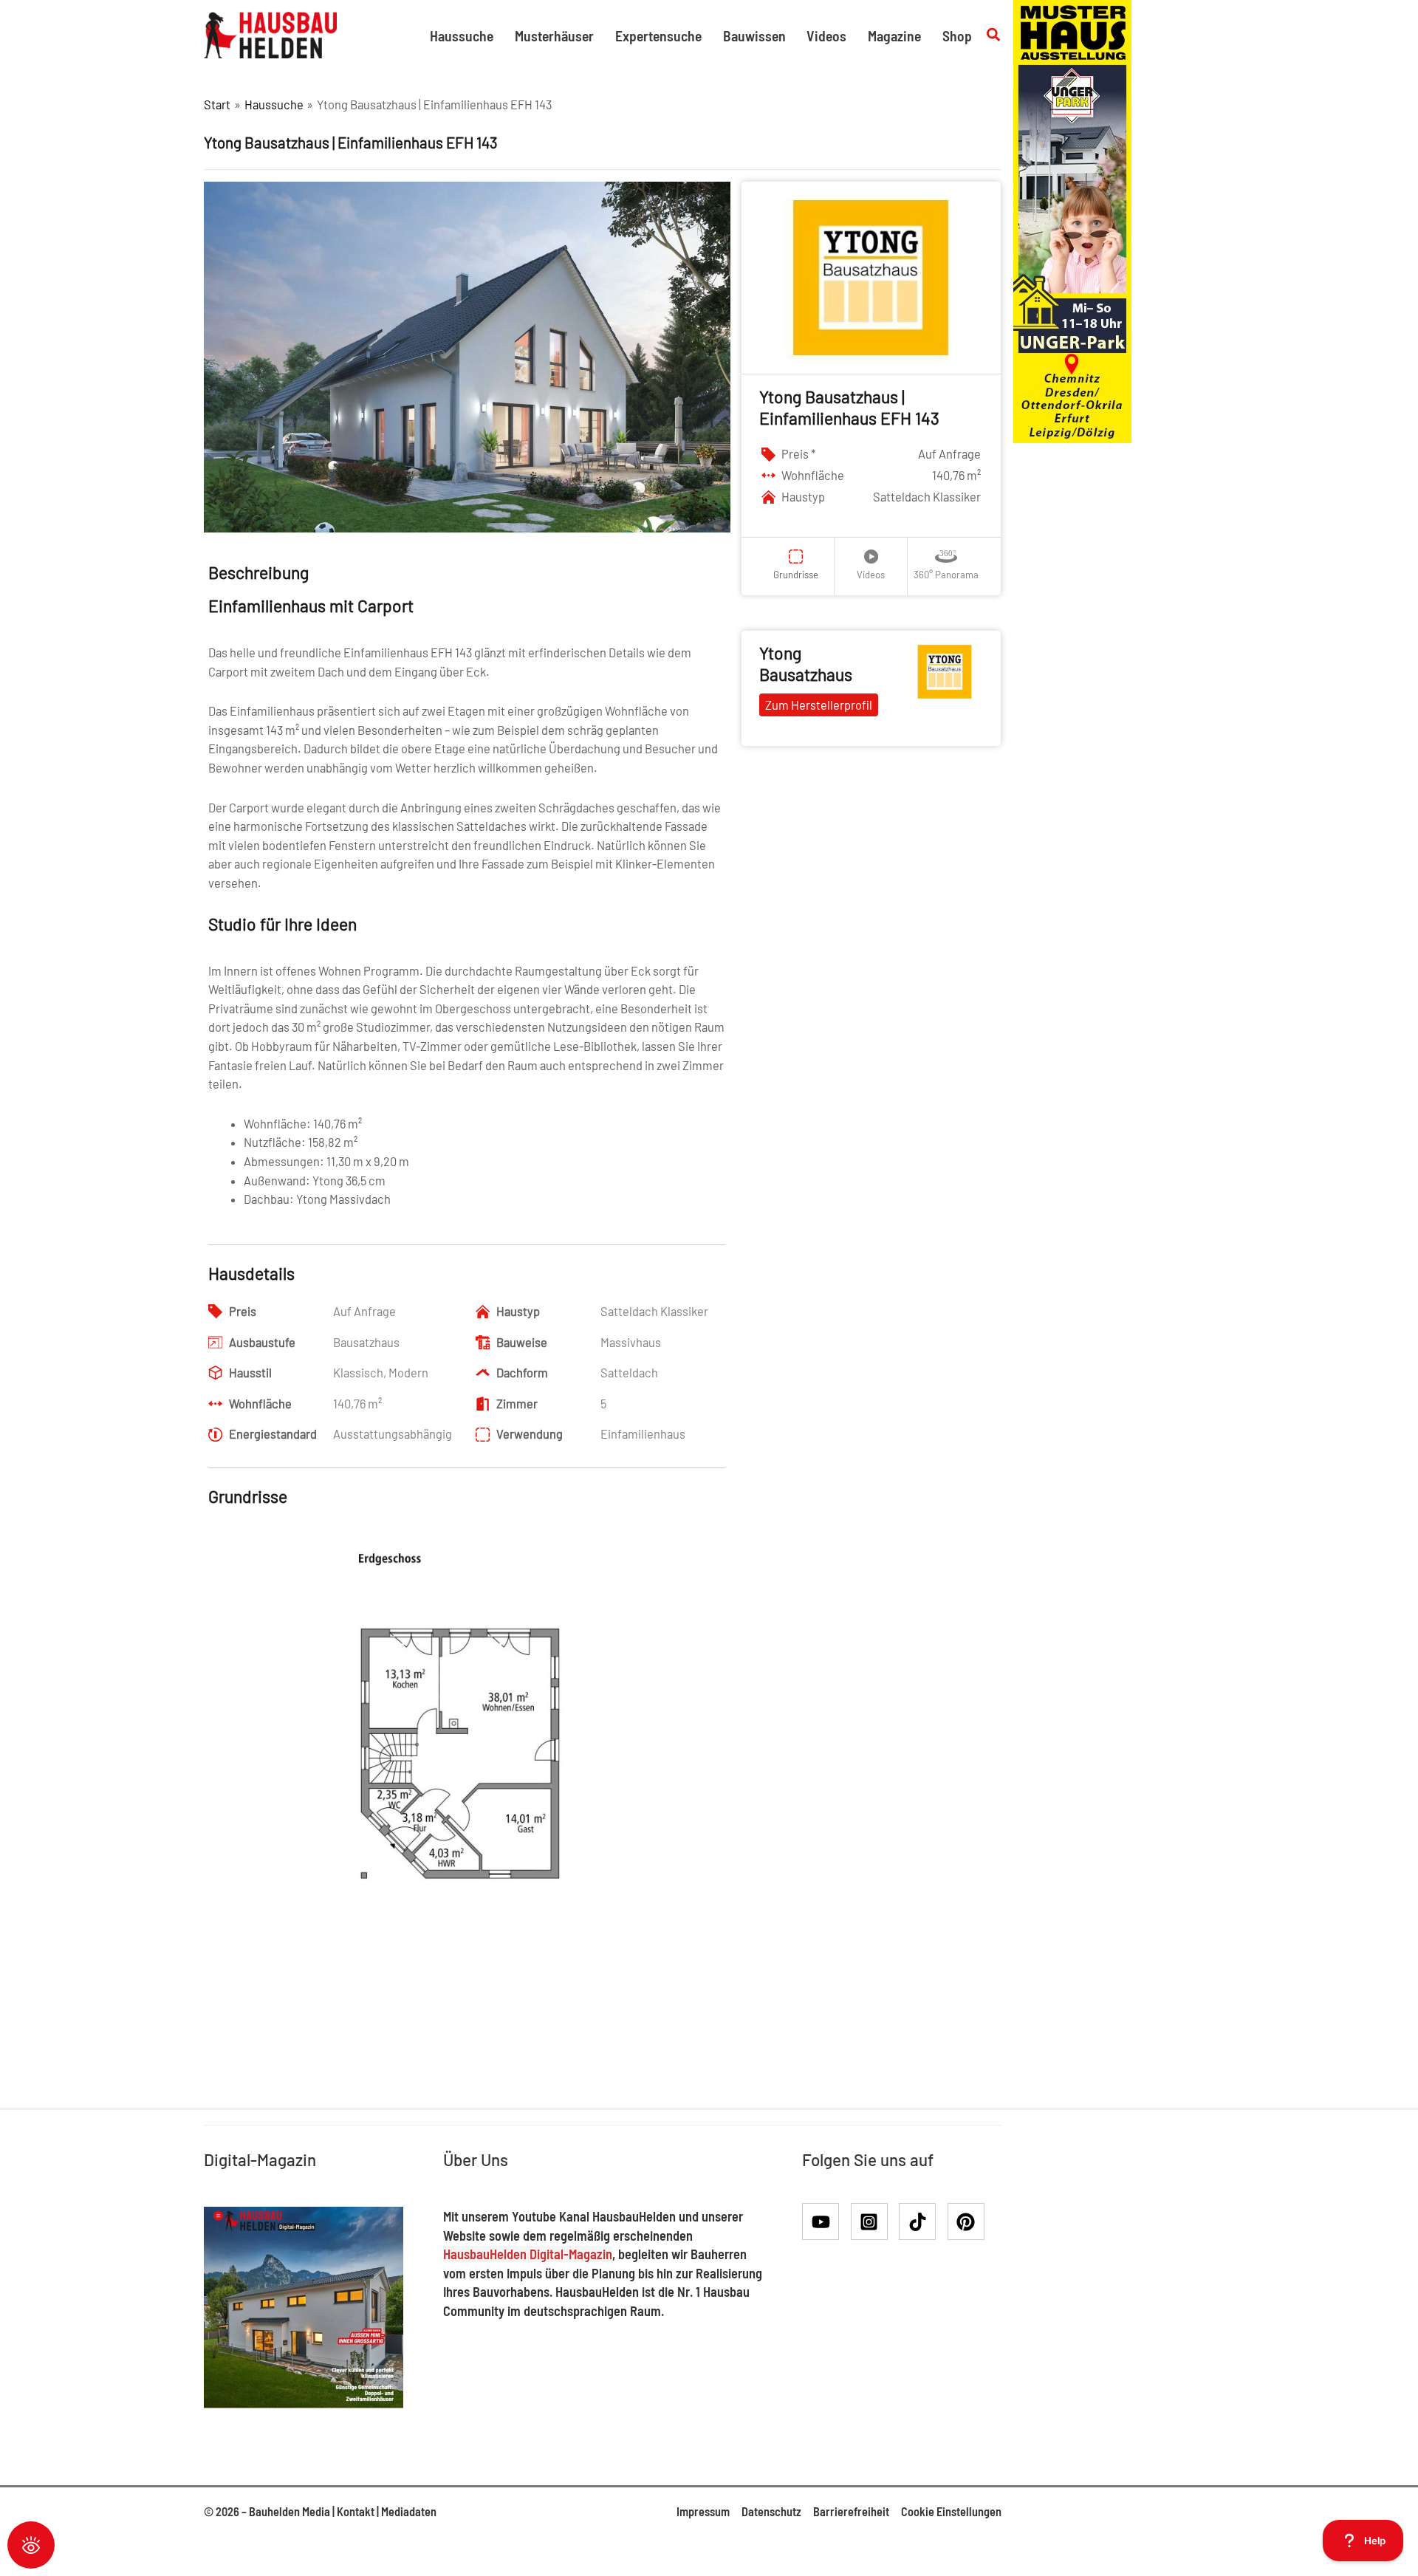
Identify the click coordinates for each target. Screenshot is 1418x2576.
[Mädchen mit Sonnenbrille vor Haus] (1072, 220)
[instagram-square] (874, 2222)
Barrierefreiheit (851, 2511)
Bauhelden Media (290, 2511)
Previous (189, 1775)
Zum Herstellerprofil (819, 705)
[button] (994, 35)
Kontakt (356, 2511)
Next (747, 1775)
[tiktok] (922, 2222)
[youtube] (825, 2222)
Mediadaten (409, 2511)
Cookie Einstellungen (951, 2511)
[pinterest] (969, 2222)
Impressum (703, 2511)
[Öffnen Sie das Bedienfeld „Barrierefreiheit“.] (31, 2545)
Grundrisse (796, 575)
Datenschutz (771, 2511)
